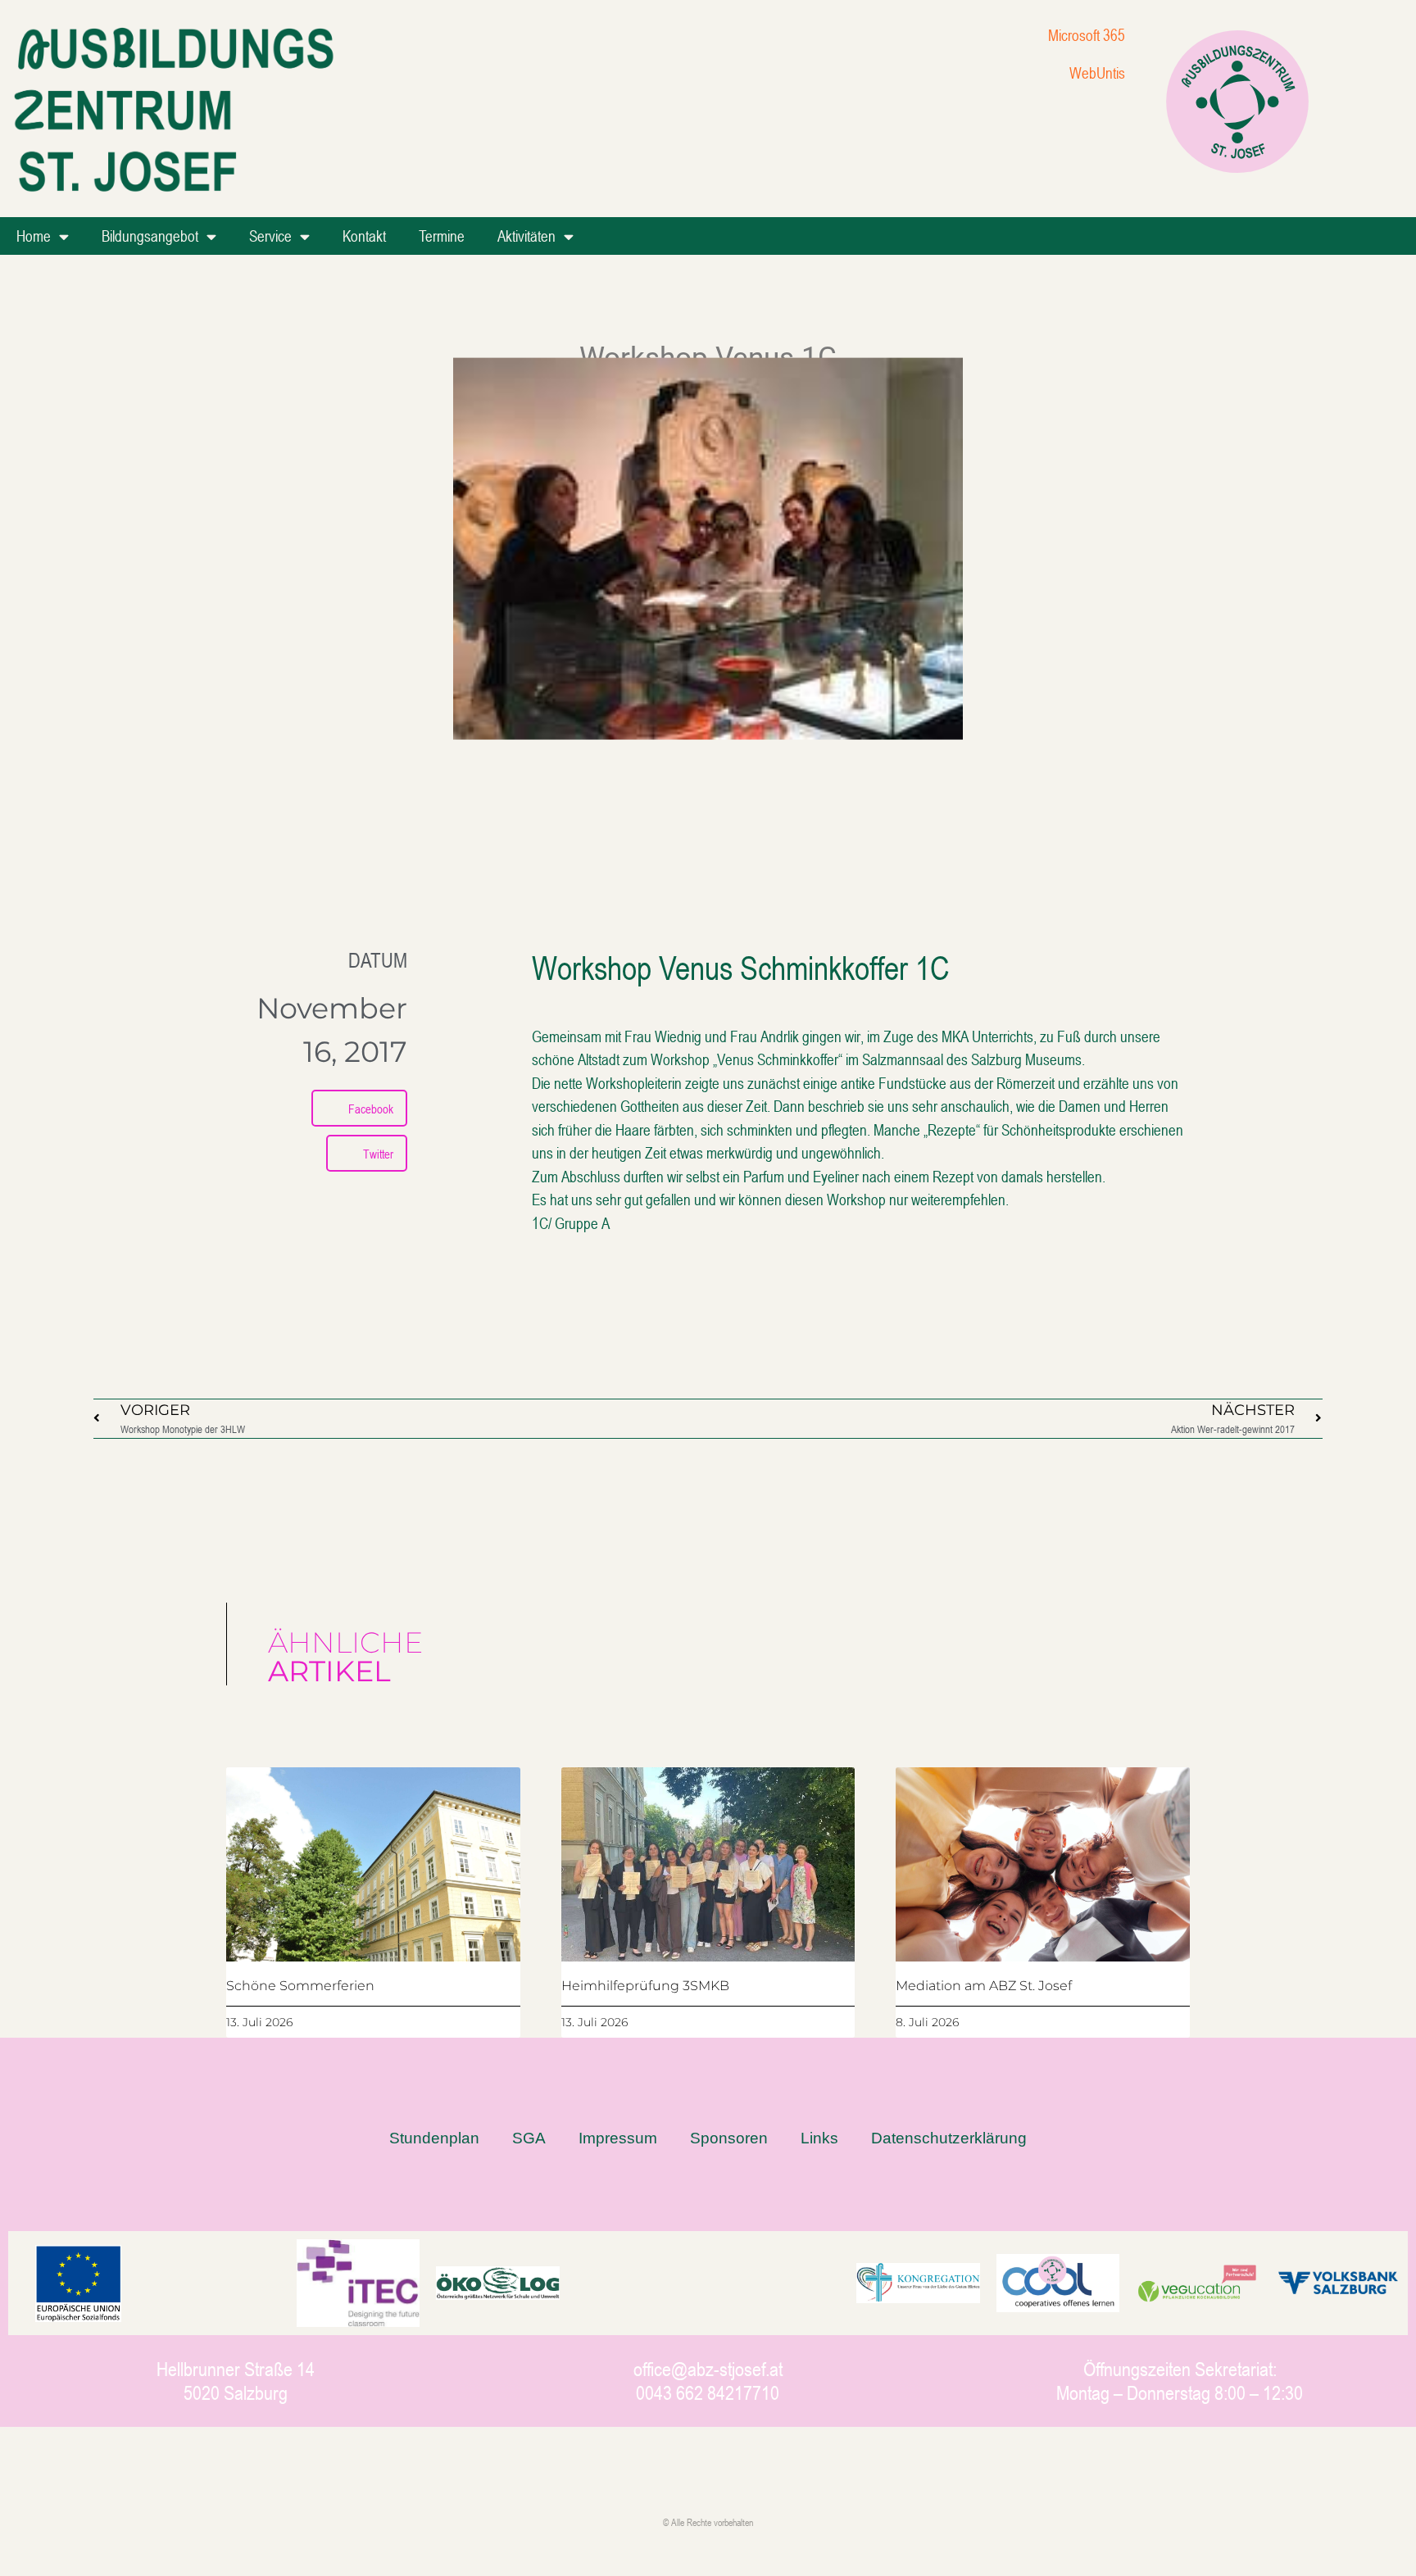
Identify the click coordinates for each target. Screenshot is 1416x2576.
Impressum (618, 2138)
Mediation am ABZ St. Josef (984, 1986)
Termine (442, 236)
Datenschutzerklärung (949, 2138)
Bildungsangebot (150, 236)
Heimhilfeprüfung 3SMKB (645, 1986)
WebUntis (1097, 73)
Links (819, 2138)
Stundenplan (434, 2138)
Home (34, 236)
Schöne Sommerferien (300, 1986)
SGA (529, 2138)
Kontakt (364, 236)
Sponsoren (729, 2138)
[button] (359, 1108)
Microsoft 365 (1087, 35)
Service (270, 236)
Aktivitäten (526, 236)
